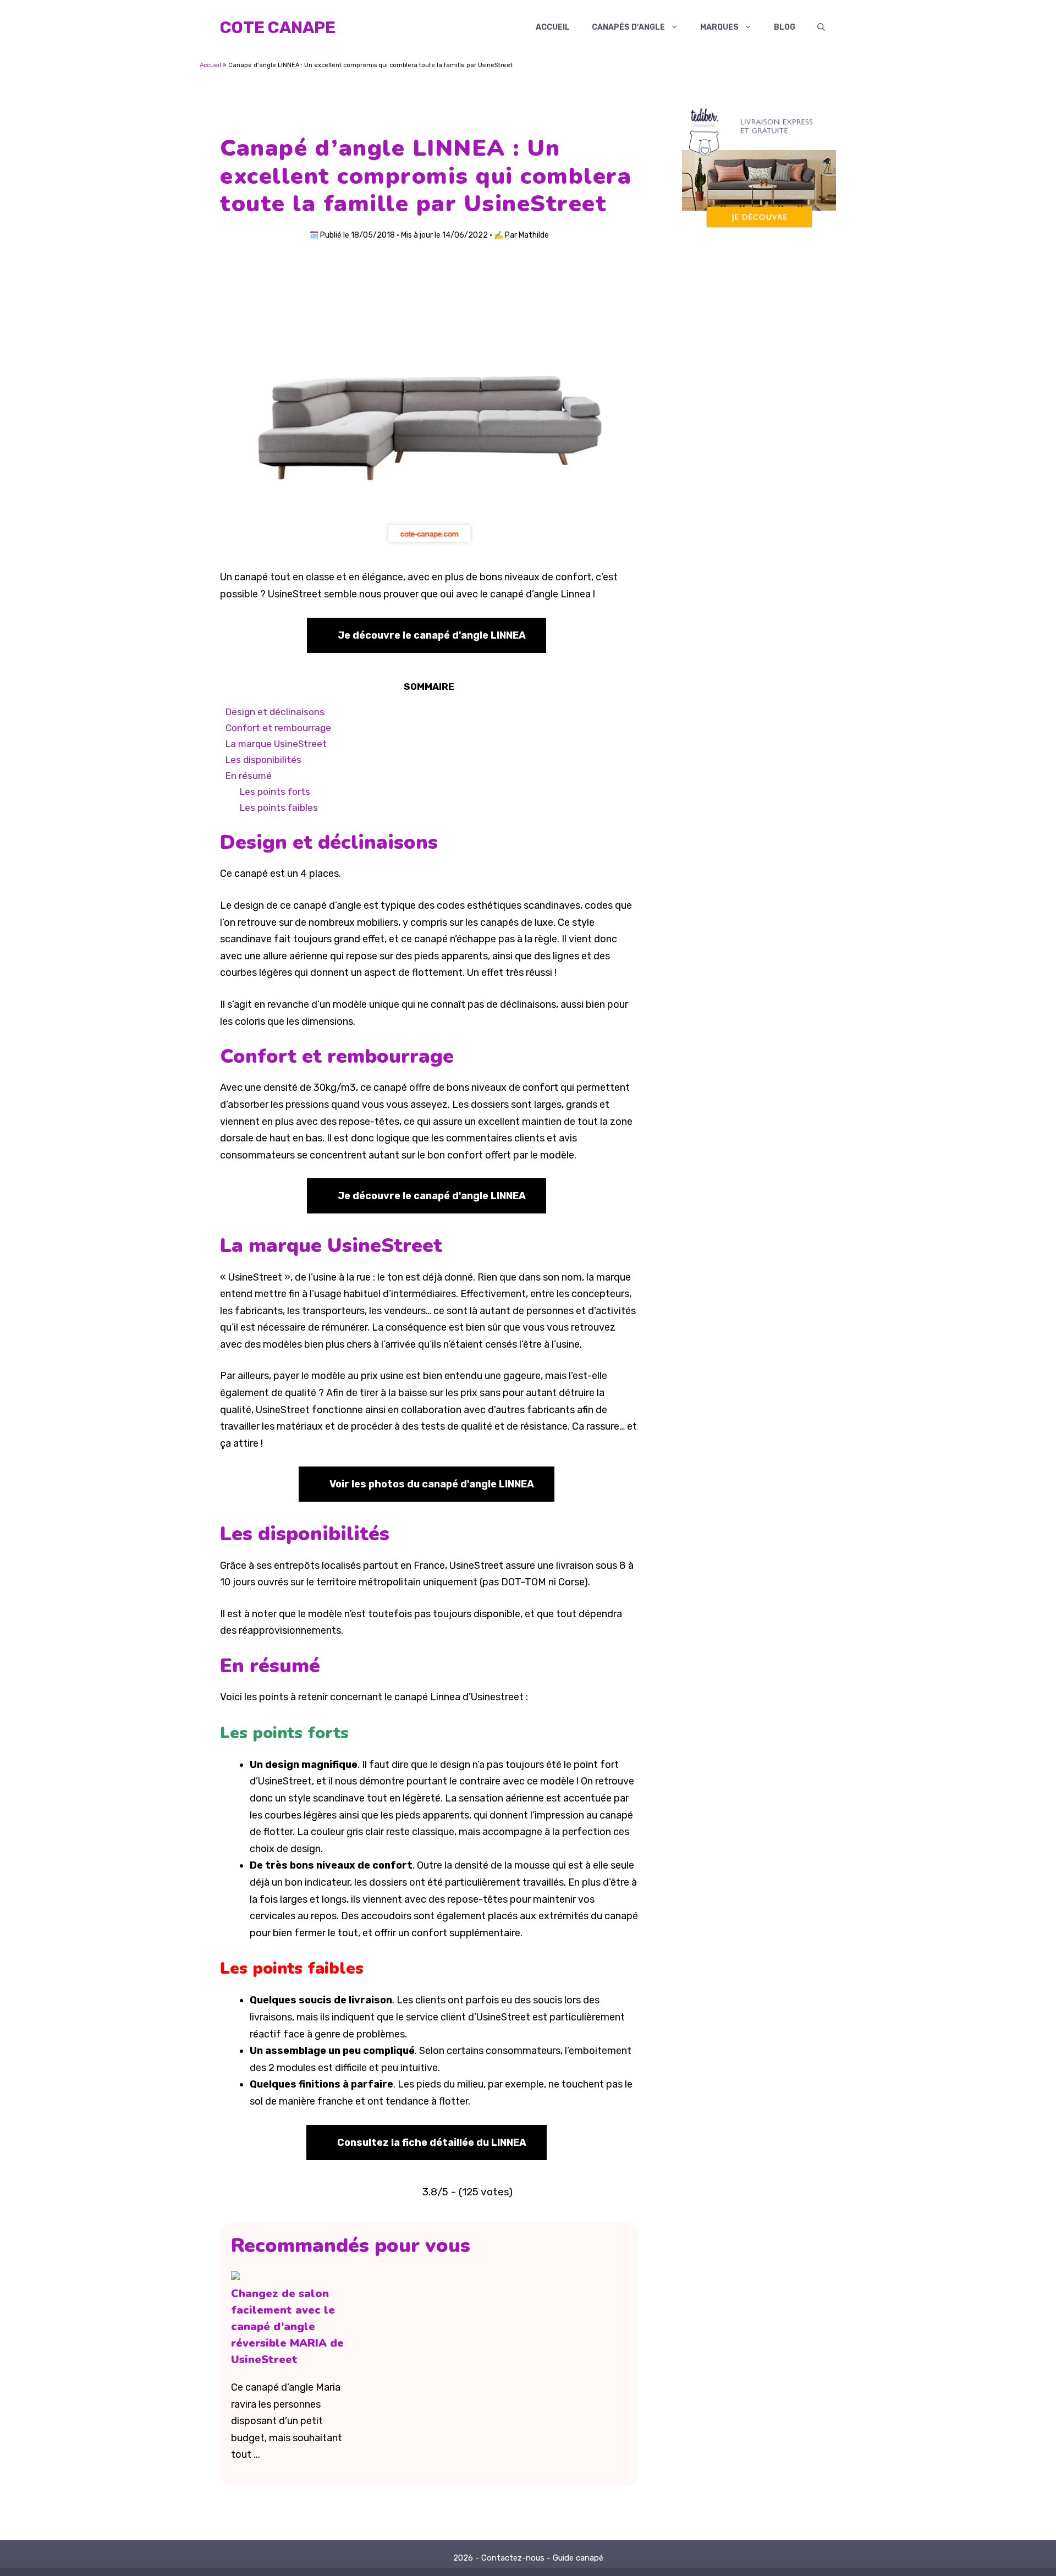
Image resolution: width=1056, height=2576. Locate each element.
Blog (785, 27)
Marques (719, 27)
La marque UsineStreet (276, 744)
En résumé (249, 776)
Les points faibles (279, 808)
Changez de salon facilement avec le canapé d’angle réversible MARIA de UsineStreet (287, 2327)
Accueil (553, 27)
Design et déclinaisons (275, 712)
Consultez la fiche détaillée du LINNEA (432, 2143)
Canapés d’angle (628, 27)
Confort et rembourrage (278, 728)
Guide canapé (578, 2558)
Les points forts (275, 792)
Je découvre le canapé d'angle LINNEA (432, 635)
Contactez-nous (513, 2558)
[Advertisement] (759, 444)
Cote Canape (278, 28)
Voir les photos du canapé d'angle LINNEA (432, 1484)
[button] (821, 28)
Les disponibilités (263, 760)
